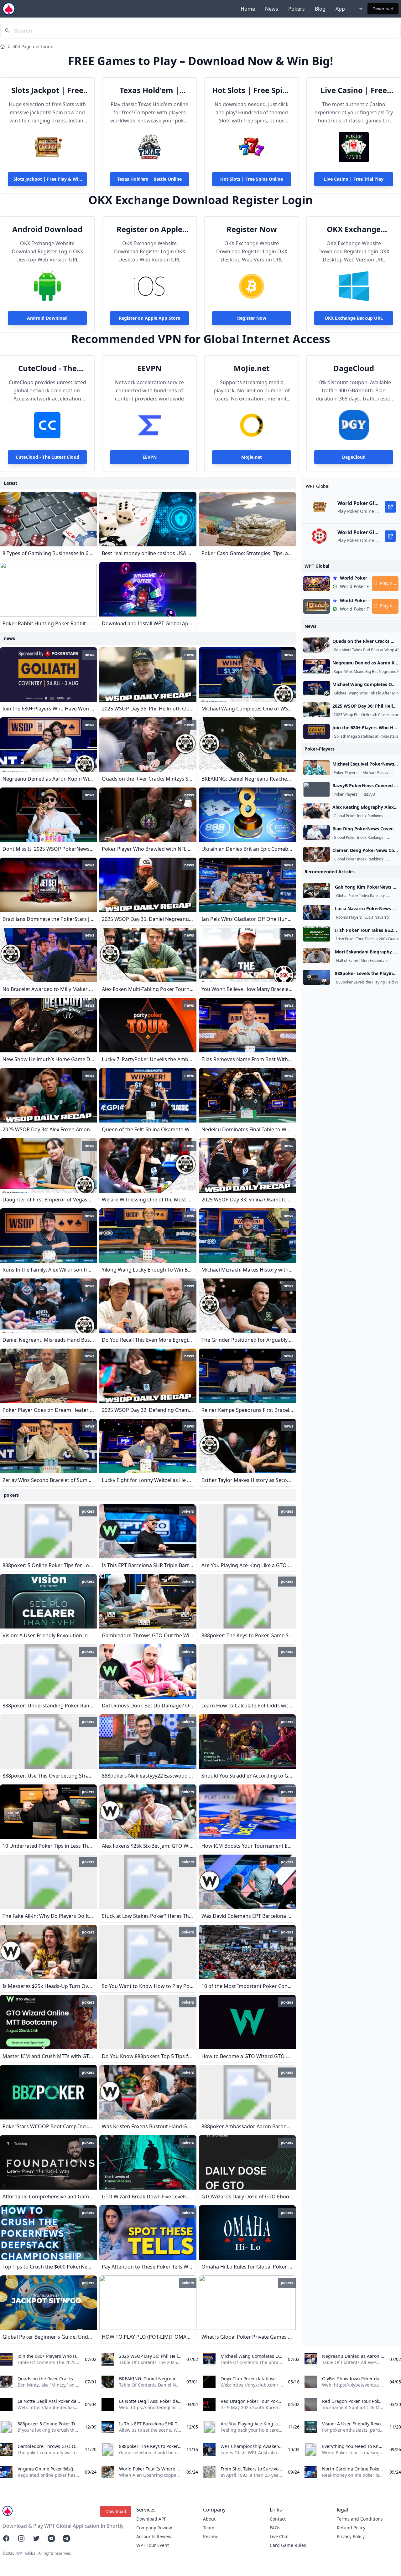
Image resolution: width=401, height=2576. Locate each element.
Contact (278, 2519)
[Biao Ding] (317, 833)
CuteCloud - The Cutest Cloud (47, 368)
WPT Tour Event (153, 2545)
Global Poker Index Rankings (358, 816)
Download (383, 9)
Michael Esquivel (377, 773)
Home (248, 9)
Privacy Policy (351, 2536)
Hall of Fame (347, 961)
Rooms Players (349, 917)
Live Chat (279, 2536)
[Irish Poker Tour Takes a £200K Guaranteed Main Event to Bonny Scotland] (317, 934)
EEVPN (150, 368)
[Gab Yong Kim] (317, 891)
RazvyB (369, 794)
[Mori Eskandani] (317, 956)
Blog (320, 9)
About (209, 2519)
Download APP (151, 2519)
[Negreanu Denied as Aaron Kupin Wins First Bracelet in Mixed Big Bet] (317, 667)
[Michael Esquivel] (317, 768)
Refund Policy (351, 2528)
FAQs (275, 2528)
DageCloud (354, 368)
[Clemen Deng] (317, 854)
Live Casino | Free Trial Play (354, 90)
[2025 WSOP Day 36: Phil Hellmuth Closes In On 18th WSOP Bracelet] (317, 710)
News (272, 9)
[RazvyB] (317, 789)
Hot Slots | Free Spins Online (252, 90)
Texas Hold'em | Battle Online (149, 90)
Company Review (154, 2528)
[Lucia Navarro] (317, 912)
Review (210, 2536)
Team (209, 2528)
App (340, 9)
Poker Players (346, 773)
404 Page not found (33, 46)
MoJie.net (252, 368)
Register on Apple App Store (149, 229)
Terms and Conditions (360, 2519)
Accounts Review (154, 2536)
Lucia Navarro (377, 917)
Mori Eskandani (374, 961)
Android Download (47, 229)
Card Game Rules (288, 2545)
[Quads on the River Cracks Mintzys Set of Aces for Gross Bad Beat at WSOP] (317, 645)
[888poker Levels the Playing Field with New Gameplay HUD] (317, 977)
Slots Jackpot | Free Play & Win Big (47, 90)
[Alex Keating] (317, 811)
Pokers (297, 9)
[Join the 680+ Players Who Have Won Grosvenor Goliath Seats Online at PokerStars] (317, 731)
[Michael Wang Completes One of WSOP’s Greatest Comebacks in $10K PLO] (317, 688)
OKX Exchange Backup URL (354, 229)
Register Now (252, 229)
